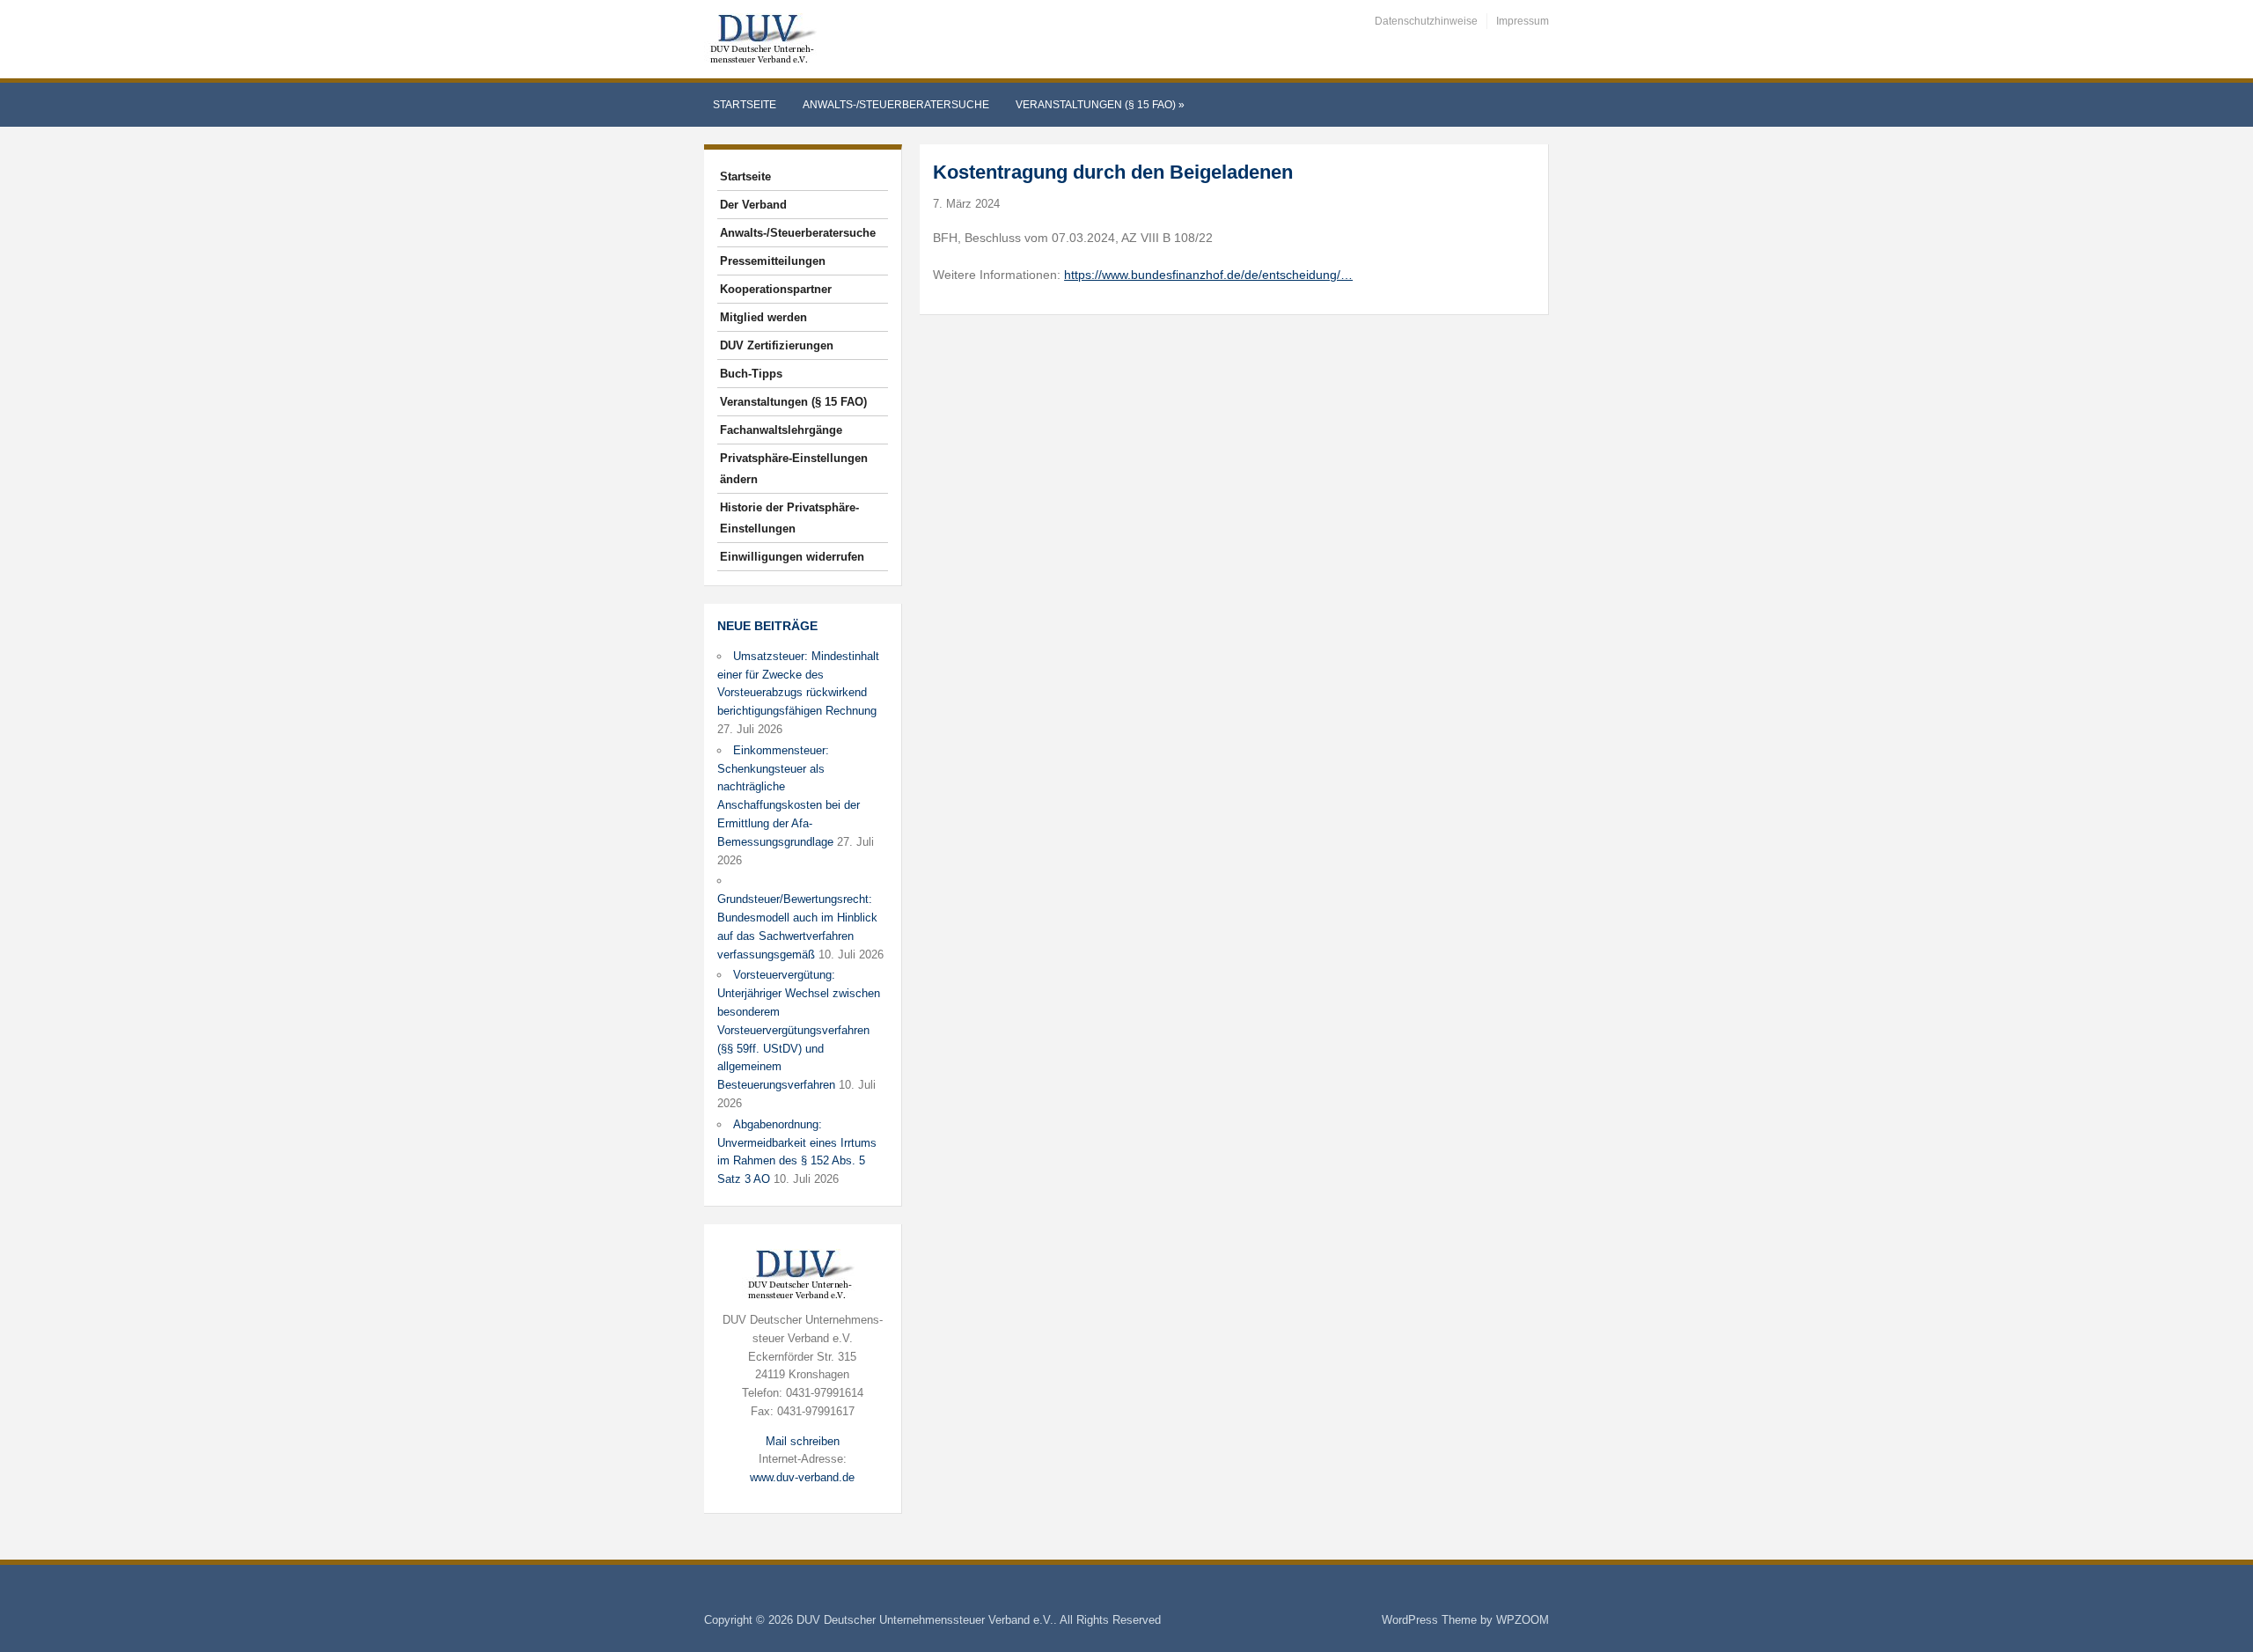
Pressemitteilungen (773, 261)
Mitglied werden (763, 317)
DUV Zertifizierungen (777, 345)
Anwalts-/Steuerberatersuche (896, 105)
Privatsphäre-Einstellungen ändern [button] (794, 469)
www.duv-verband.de (802, 1477)
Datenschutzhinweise (1426, 21)
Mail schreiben (803, 1441)
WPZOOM (1523, 1620)
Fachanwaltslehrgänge (781, 430)
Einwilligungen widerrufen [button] (792, 557)
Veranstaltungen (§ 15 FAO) (1100, 105)
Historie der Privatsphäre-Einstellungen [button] (789, 518)
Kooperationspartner (776, 289)
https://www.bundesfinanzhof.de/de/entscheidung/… (1208, 275)
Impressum (1523, 21)
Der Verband (753, 205)
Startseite (745, 105)
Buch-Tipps (751, 374)
